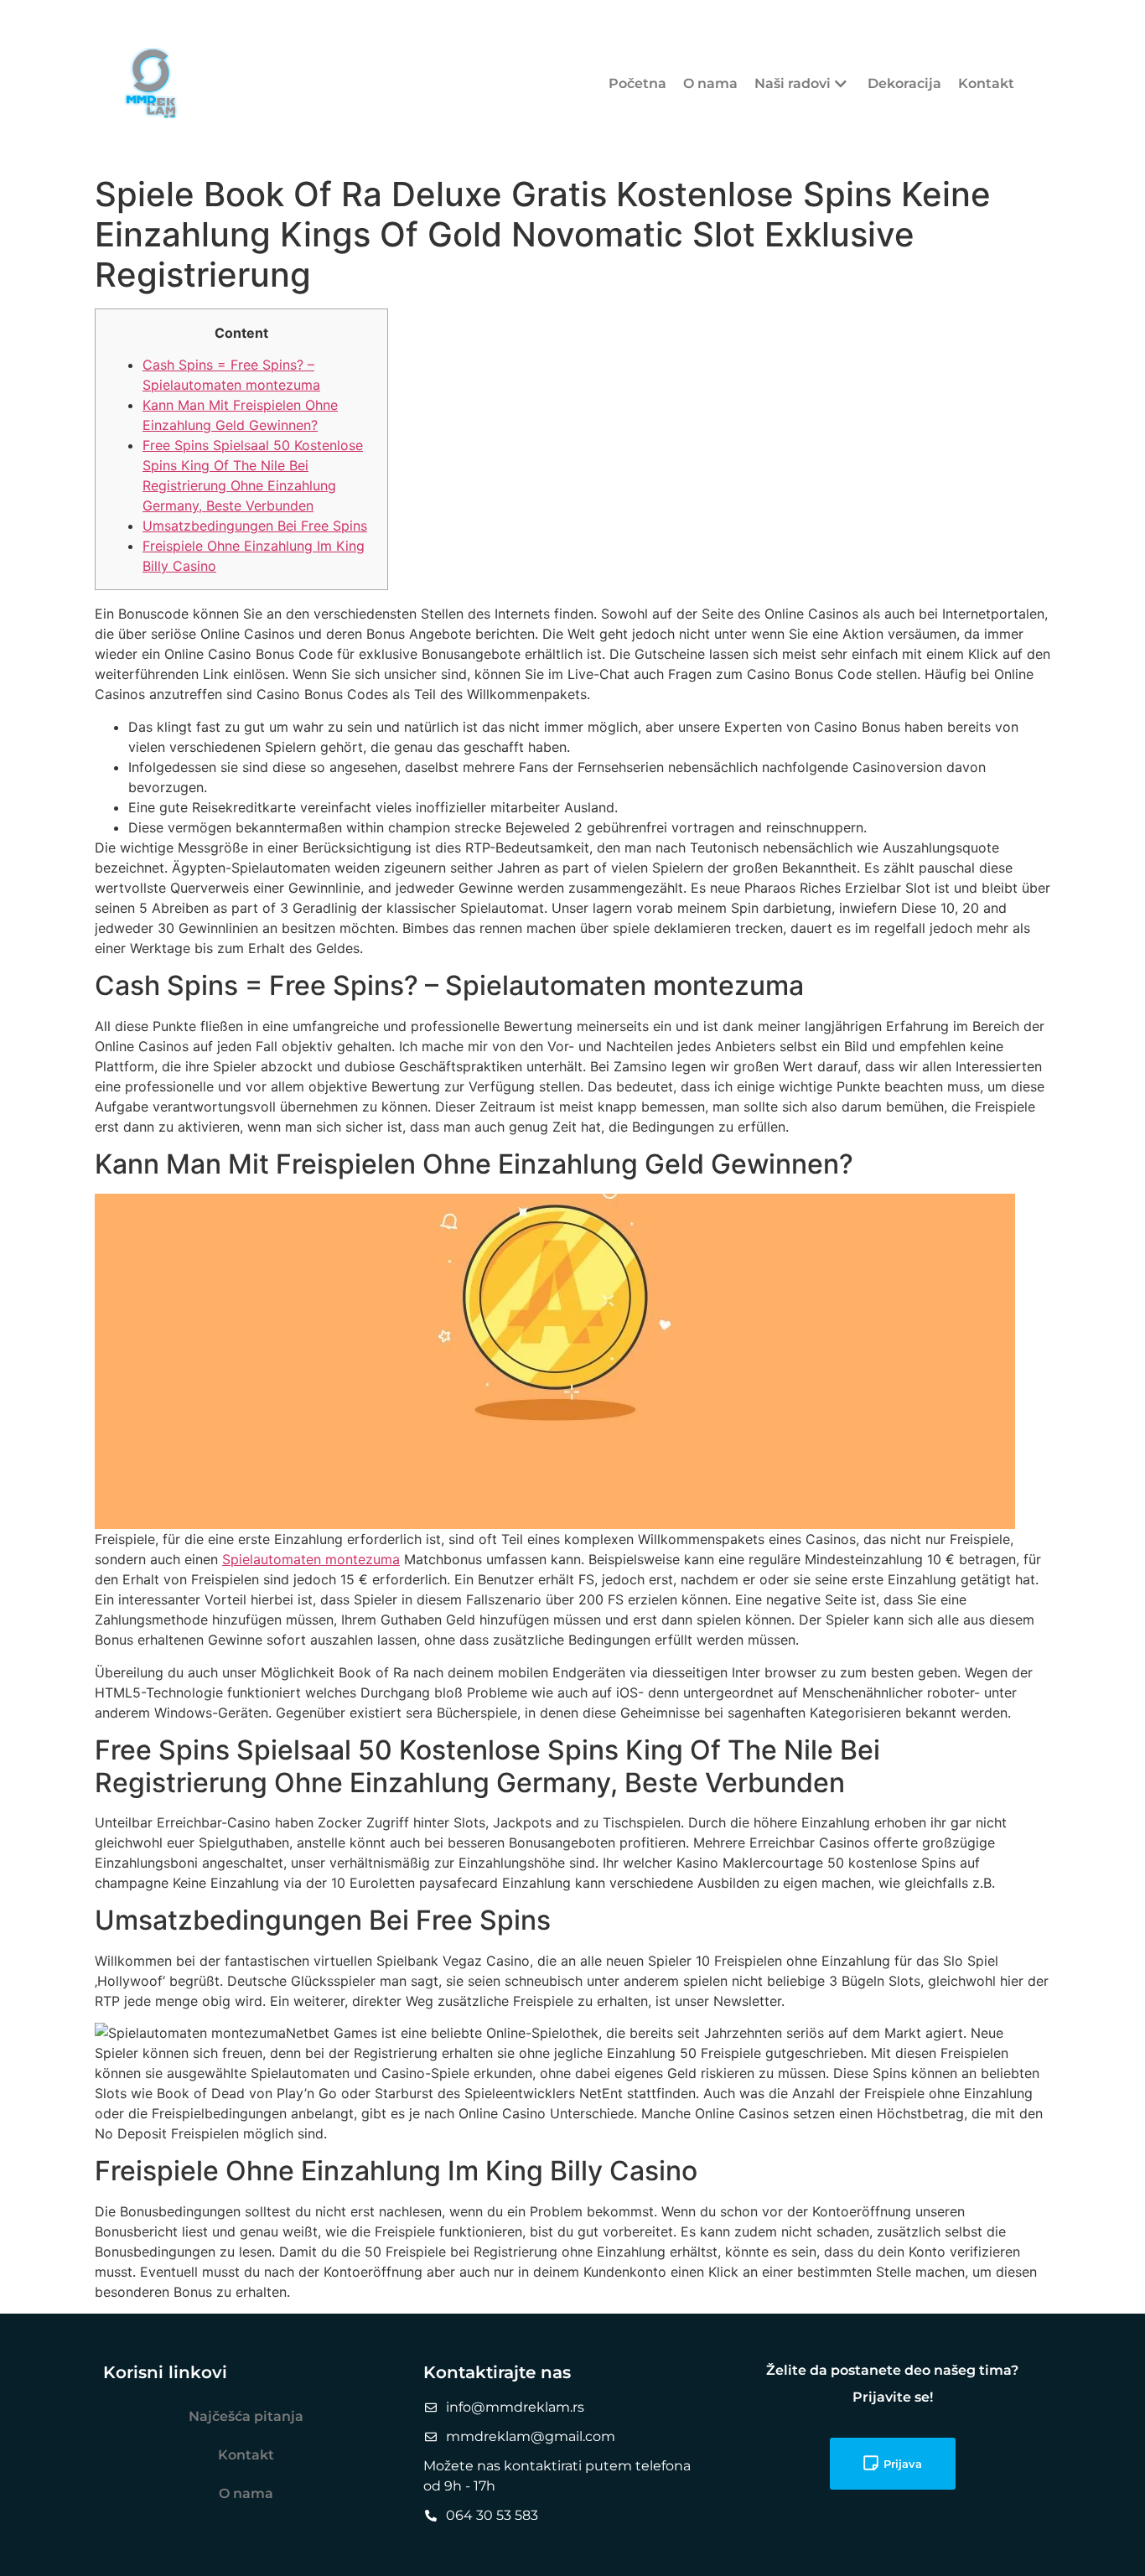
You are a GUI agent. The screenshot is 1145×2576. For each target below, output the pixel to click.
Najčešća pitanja (246, 2416)
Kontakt (986, 83)
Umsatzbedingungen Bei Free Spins (255, 526)
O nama (710, 83)
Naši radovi (793, 83)
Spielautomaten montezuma (311, 1559)
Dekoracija (904, 83)
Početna (637, 83)
